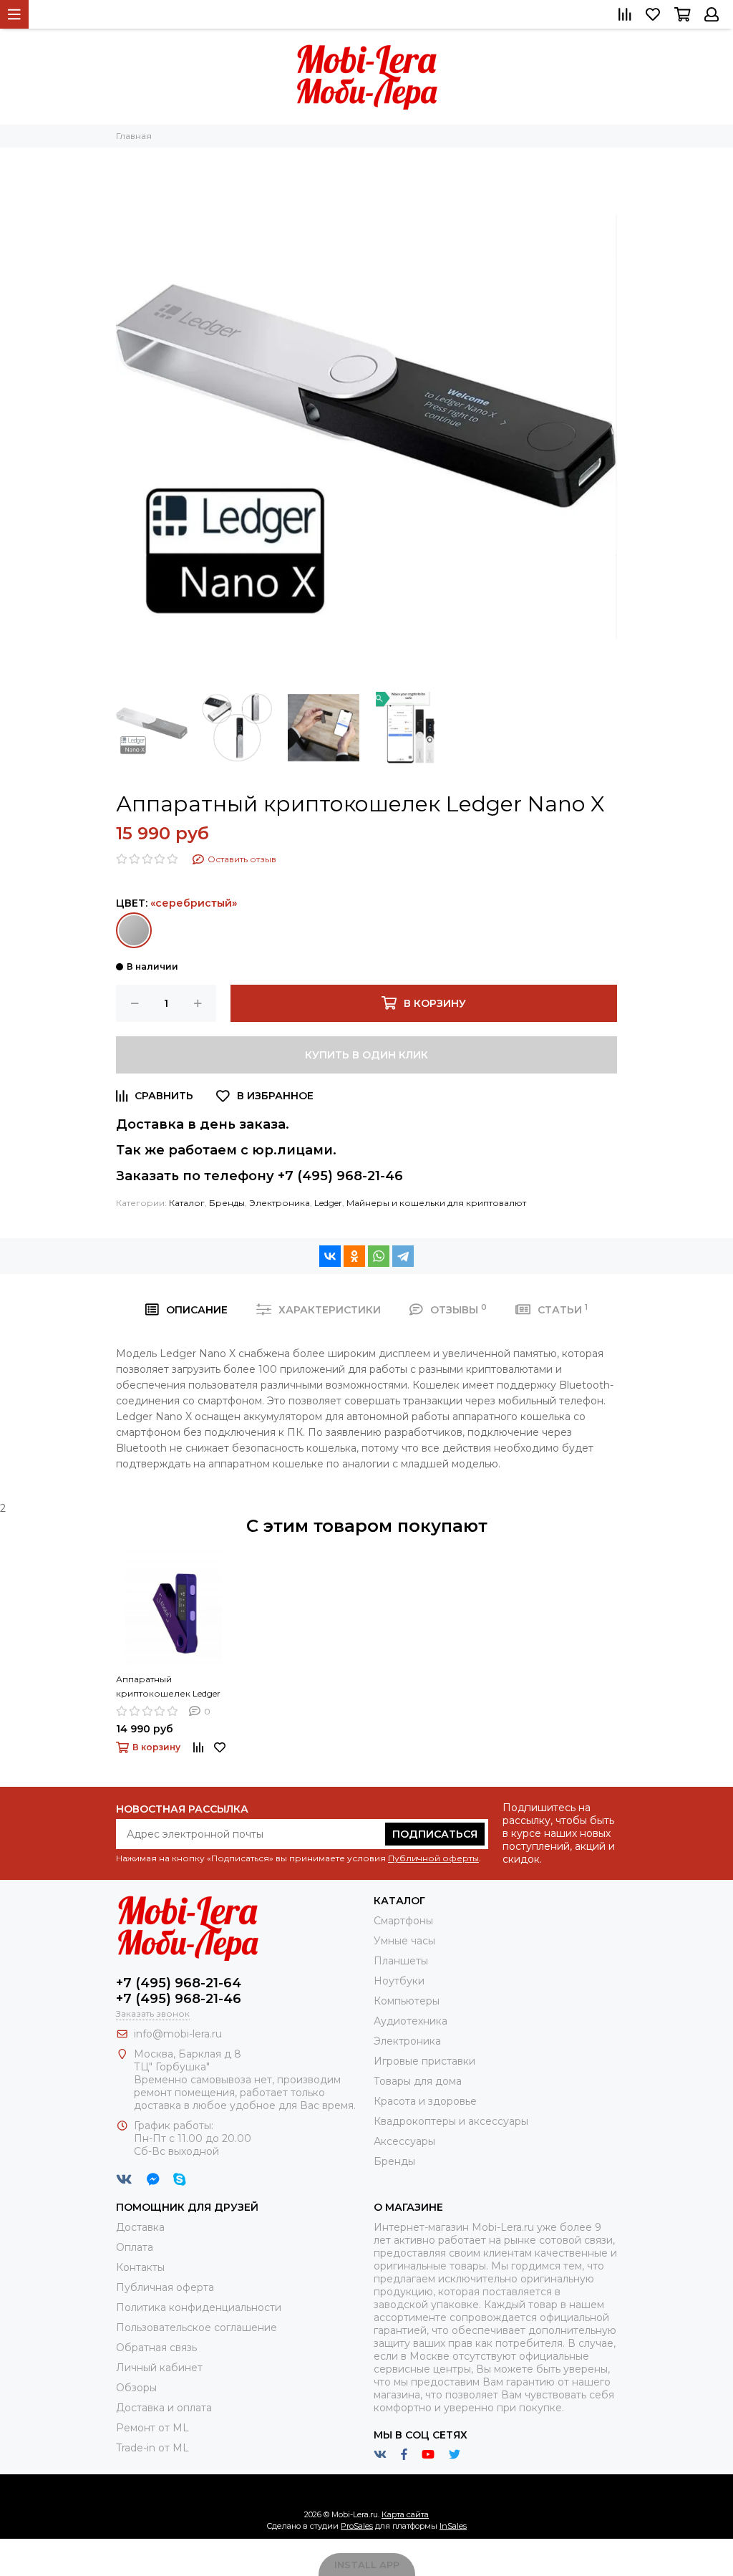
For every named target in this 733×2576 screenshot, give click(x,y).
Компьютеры (407, 2001)
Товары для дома (418, 2081)
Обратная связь (156, 2348)
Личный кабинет (159, 2368)
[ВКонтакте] (330, 1256)
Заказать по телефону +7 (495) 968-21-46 (259, 1176)
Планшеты (401, 1961)
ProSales (357, 2526)
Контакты (140, 2267)
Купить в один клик (366, 1055)
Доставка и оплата (164, 2408)
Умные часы (404, 1941)
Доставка (140, 2227)
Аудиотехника (411, 2021)
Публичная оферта (165, 2287)
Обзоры (136, 2388)
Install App (367, 2565)
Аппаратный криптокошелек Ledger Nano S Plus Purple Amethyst (168, 1687)
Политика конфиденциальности (199, 2307)
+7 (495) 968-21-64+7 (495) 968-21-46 (179, 1991)
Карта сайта (405, 2514)
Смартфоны (403, 1921)
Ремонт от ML (152, 2428)
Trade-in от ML (152, 2448)
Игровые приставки (424, 2061)
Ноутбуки (399, 1981)
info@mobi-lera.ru (178, 2034)
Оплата (135, 2247)
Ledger (328, 1203)
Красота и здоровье (425, 2101)
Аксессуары (404, 2141)
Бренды (227, 1203)
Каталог (187, 1203)
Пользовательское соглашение (196, 2327)
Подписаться (435, 1834)
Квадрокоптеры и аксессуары (451, 2121)
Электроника (280, 1203)
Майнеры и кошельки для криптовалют (436, 1203)
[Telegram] (403, 1256)
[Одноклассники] (354, 1256)
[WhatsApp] (379, 1256)
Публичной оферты (433, 1858)
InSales (453, 2526)
